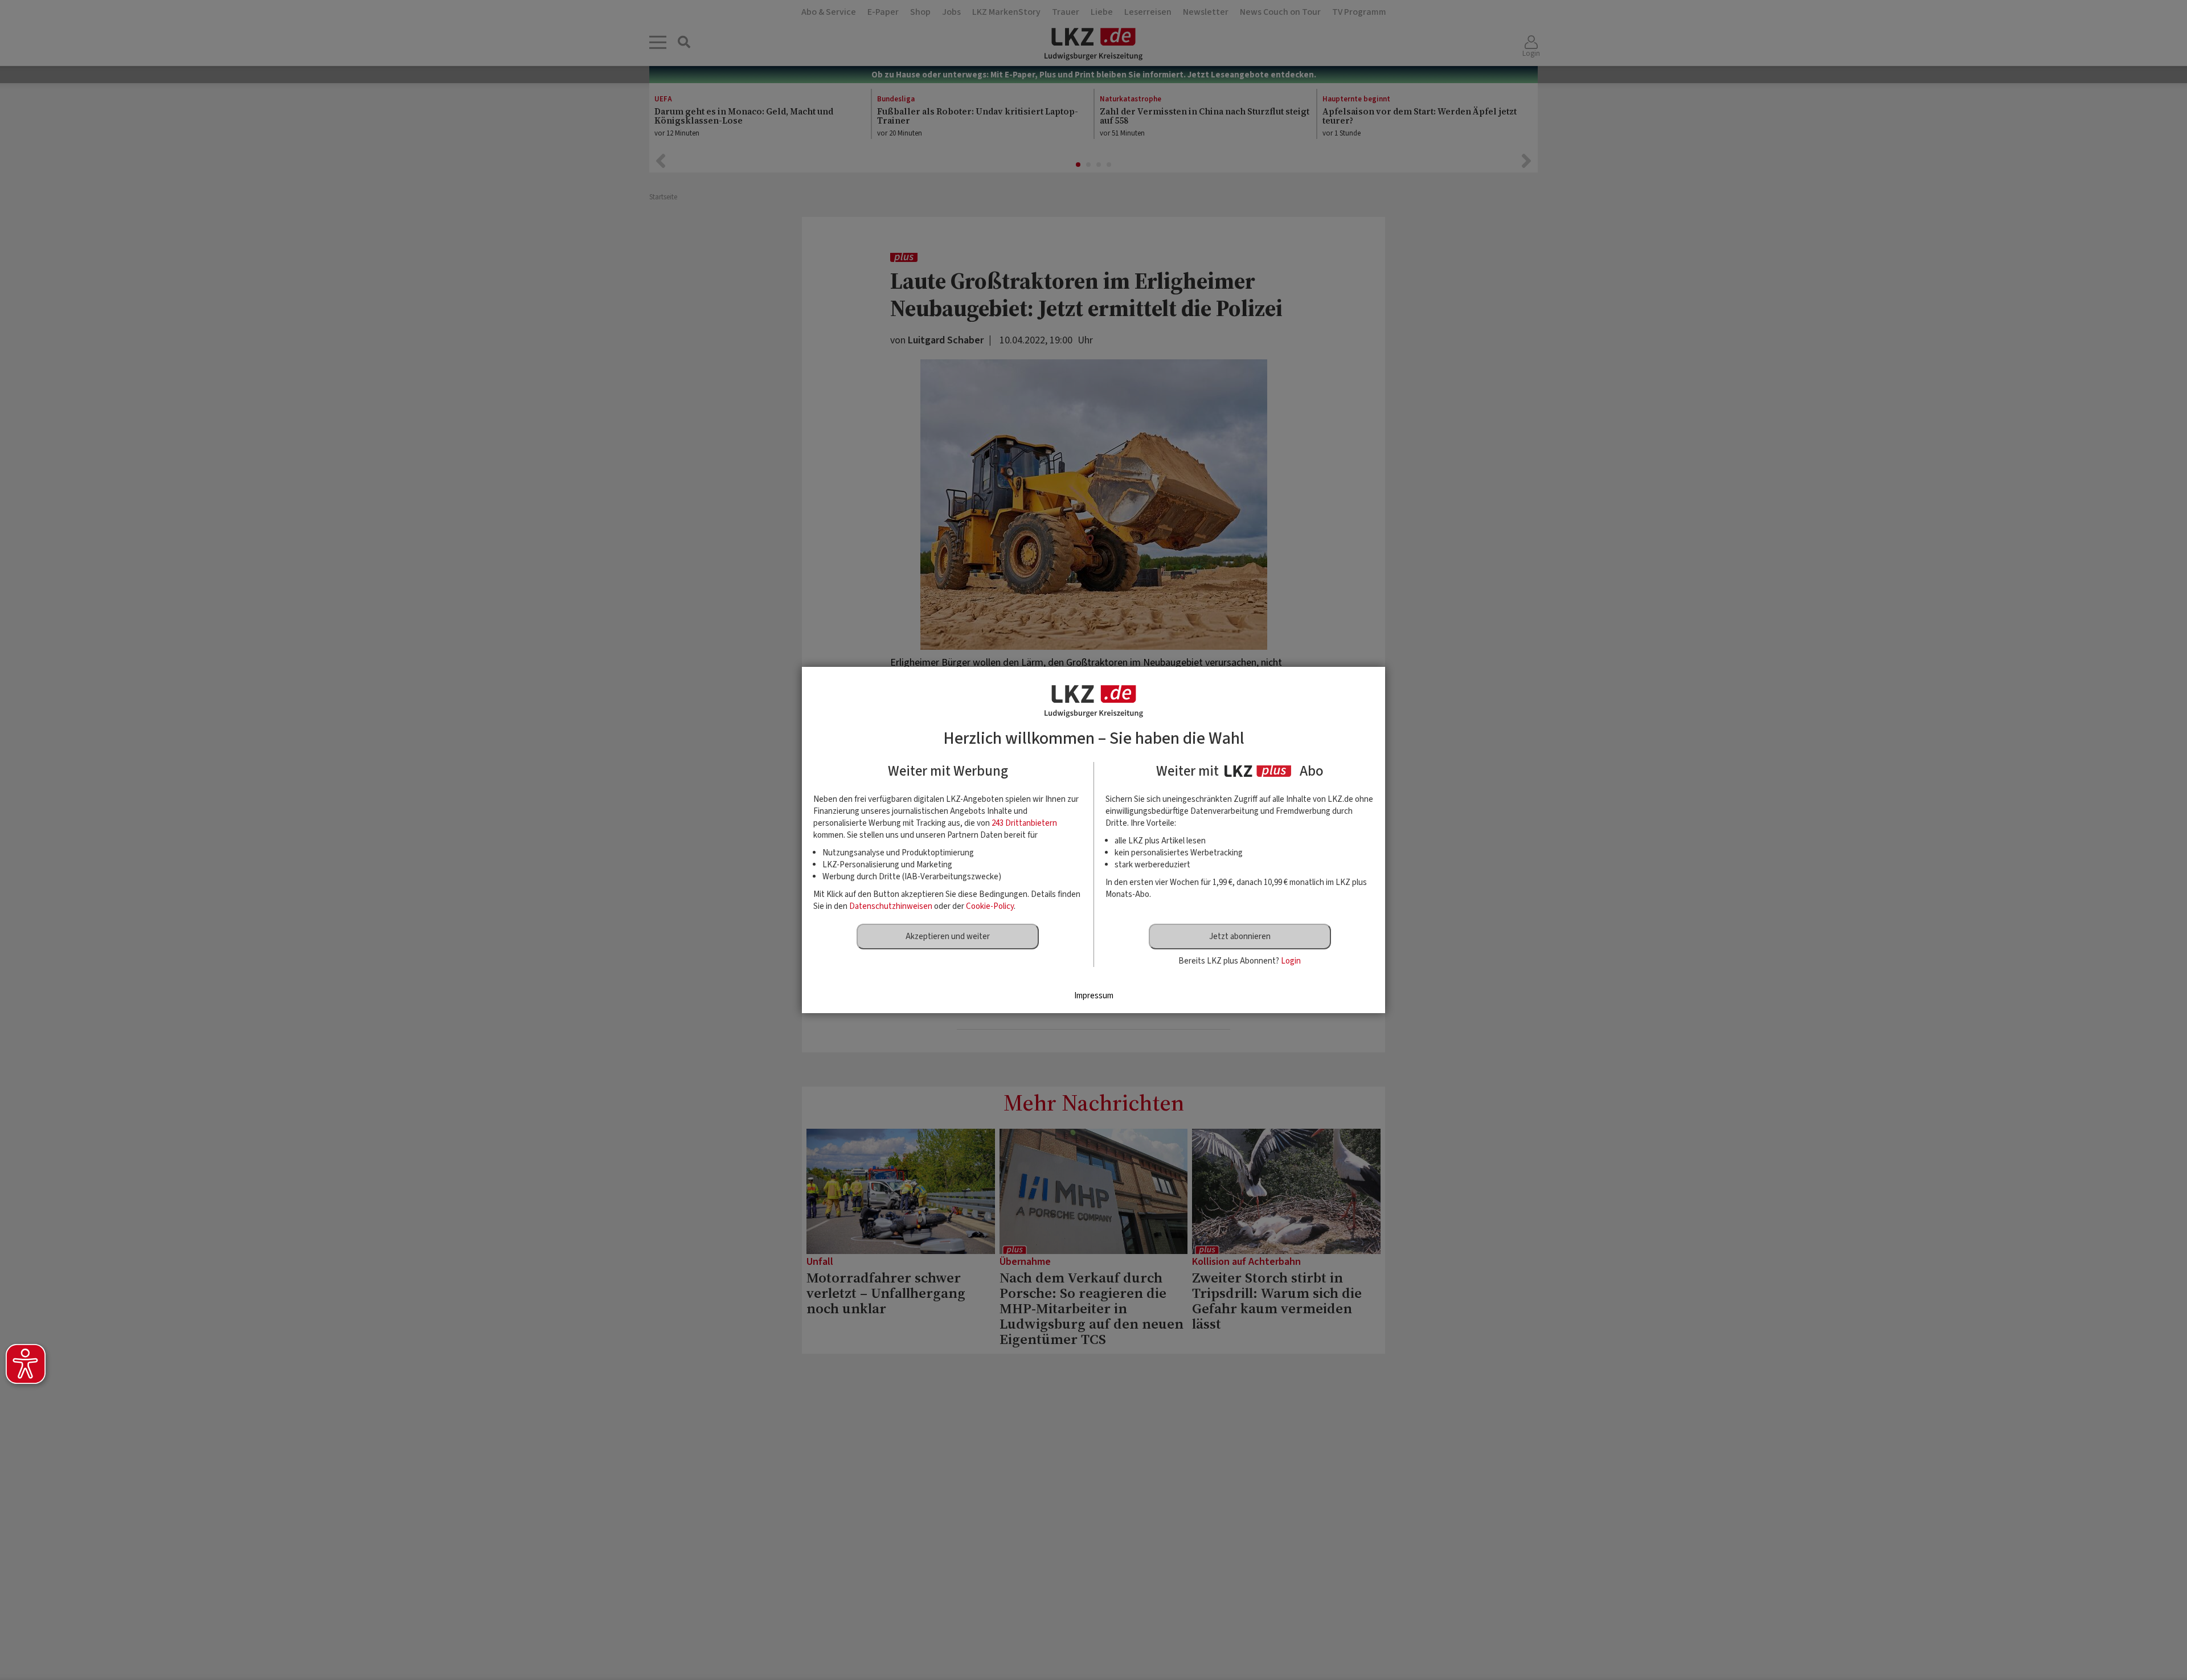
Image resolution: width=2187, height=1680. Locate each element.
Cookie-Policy (990, 906)
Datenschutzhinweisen (891, 906)
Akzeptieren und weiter (948, 937)
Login (1291, 961)
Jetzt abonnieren (1240, 937)
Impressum (1094, 996)
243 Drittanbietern (1024, 823)
